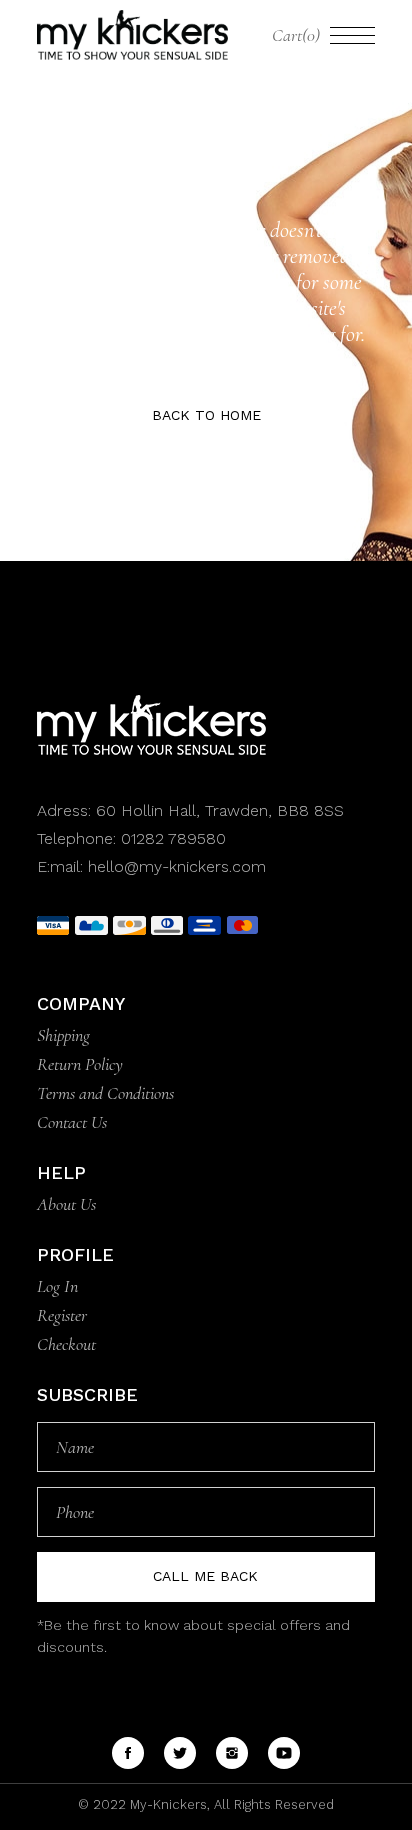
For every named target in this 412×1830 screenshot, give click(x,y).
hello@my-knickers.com (177, 866)
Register (62, 1315)
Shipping (63, 1035)
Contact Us (72, 1122)
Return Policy (80, 1064)
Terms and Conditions (105, 1093)
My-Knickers (166, 1804)
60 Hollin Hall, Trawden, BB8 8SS (217, 810)
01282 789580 (173, 838)
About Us (66, 1204)
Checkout (66, 1344)
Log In (57, 1286)
